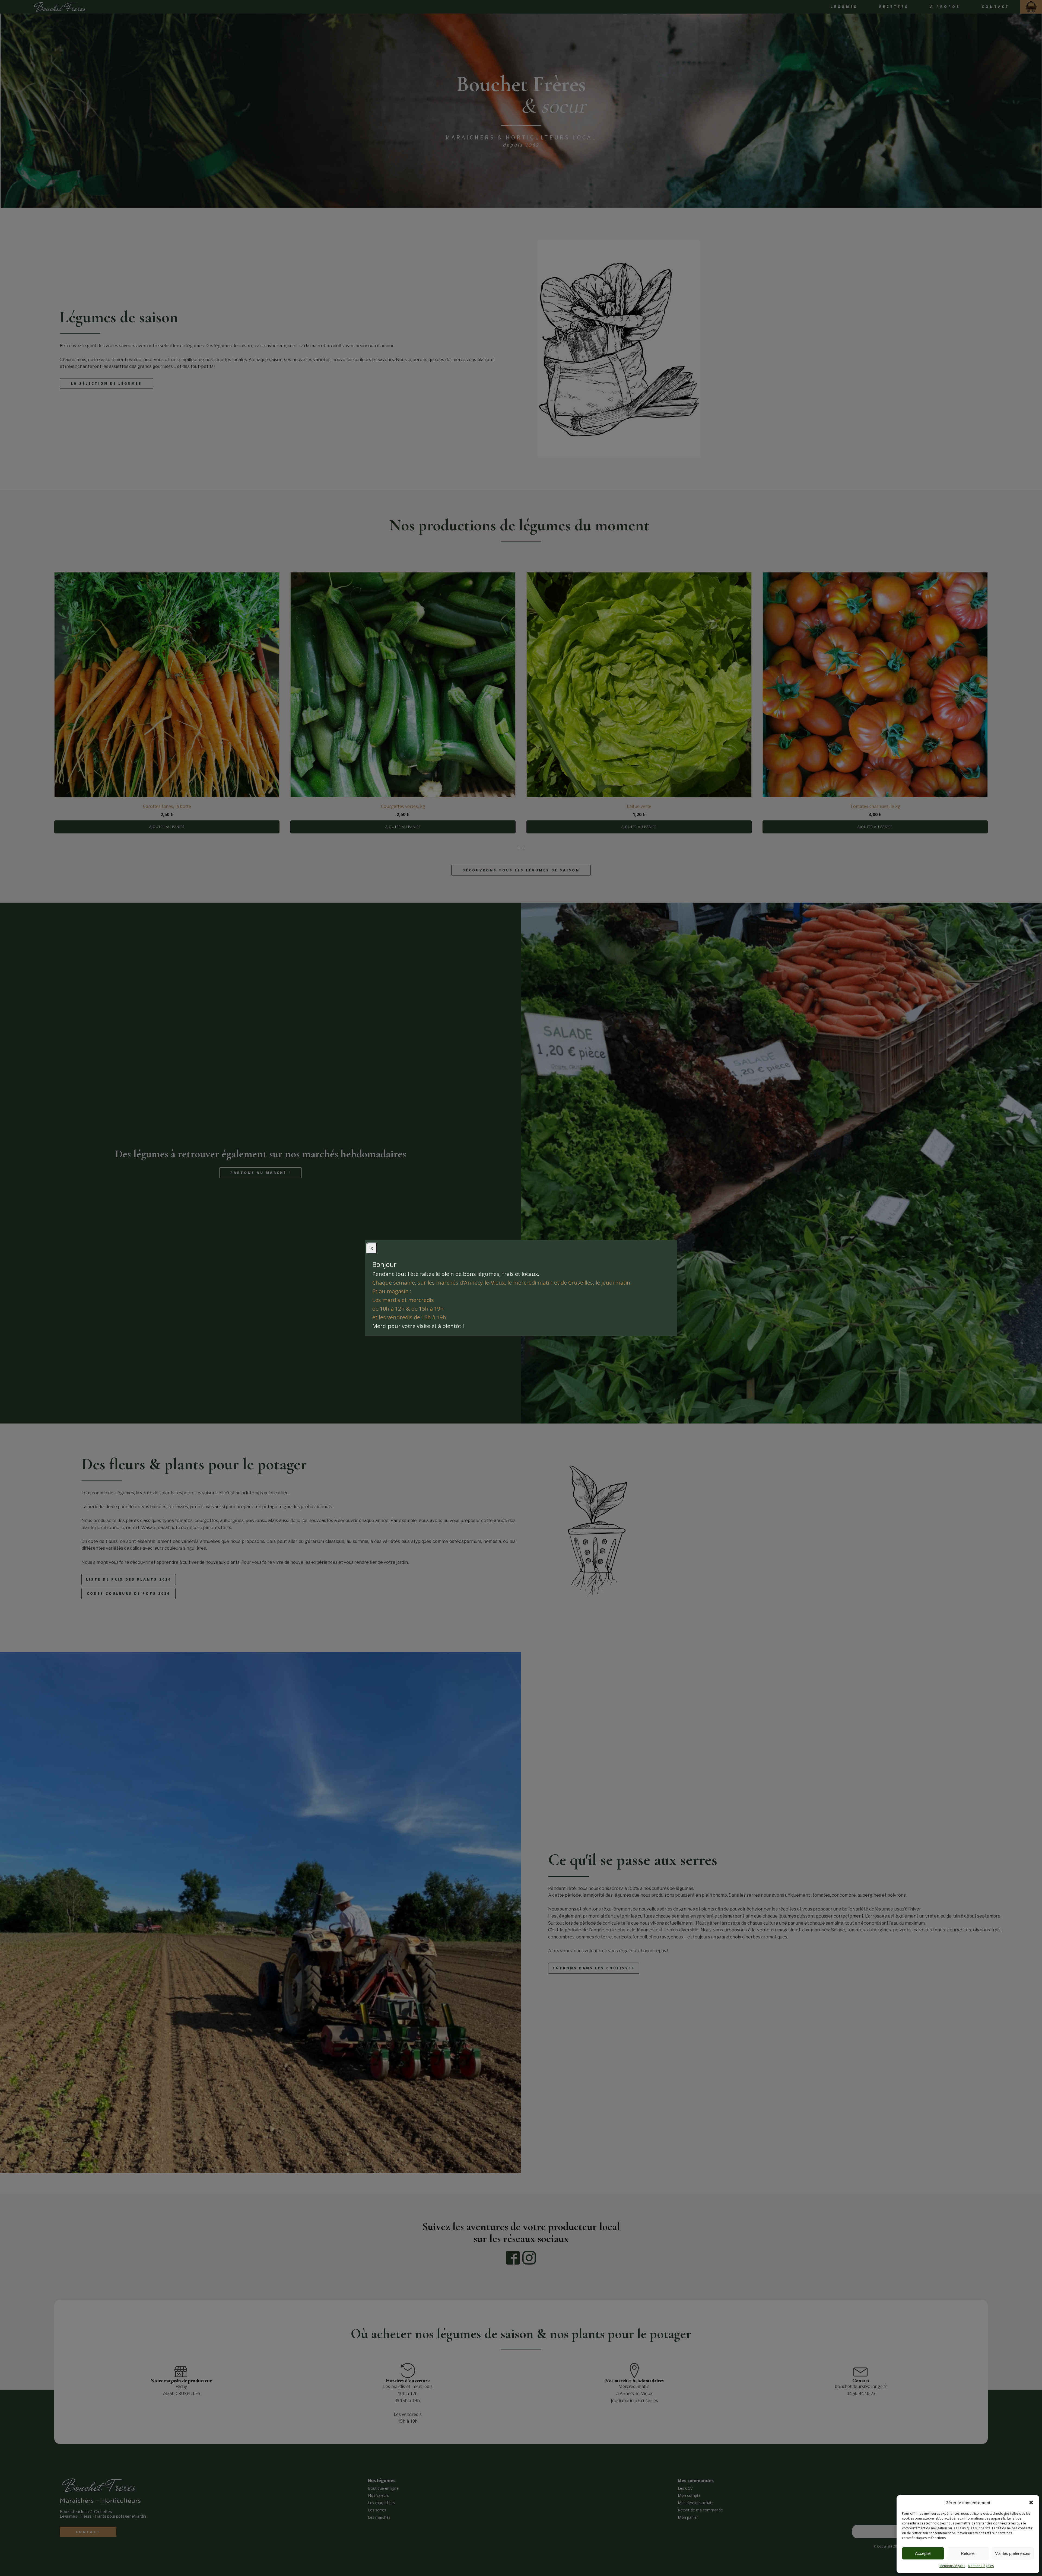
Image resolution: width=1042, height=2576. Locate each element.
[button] (1031, 2502)
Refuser (968, 2553)
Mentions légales (952, 2566)
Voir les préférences (1013, 2553)
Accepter (923, 2553)
